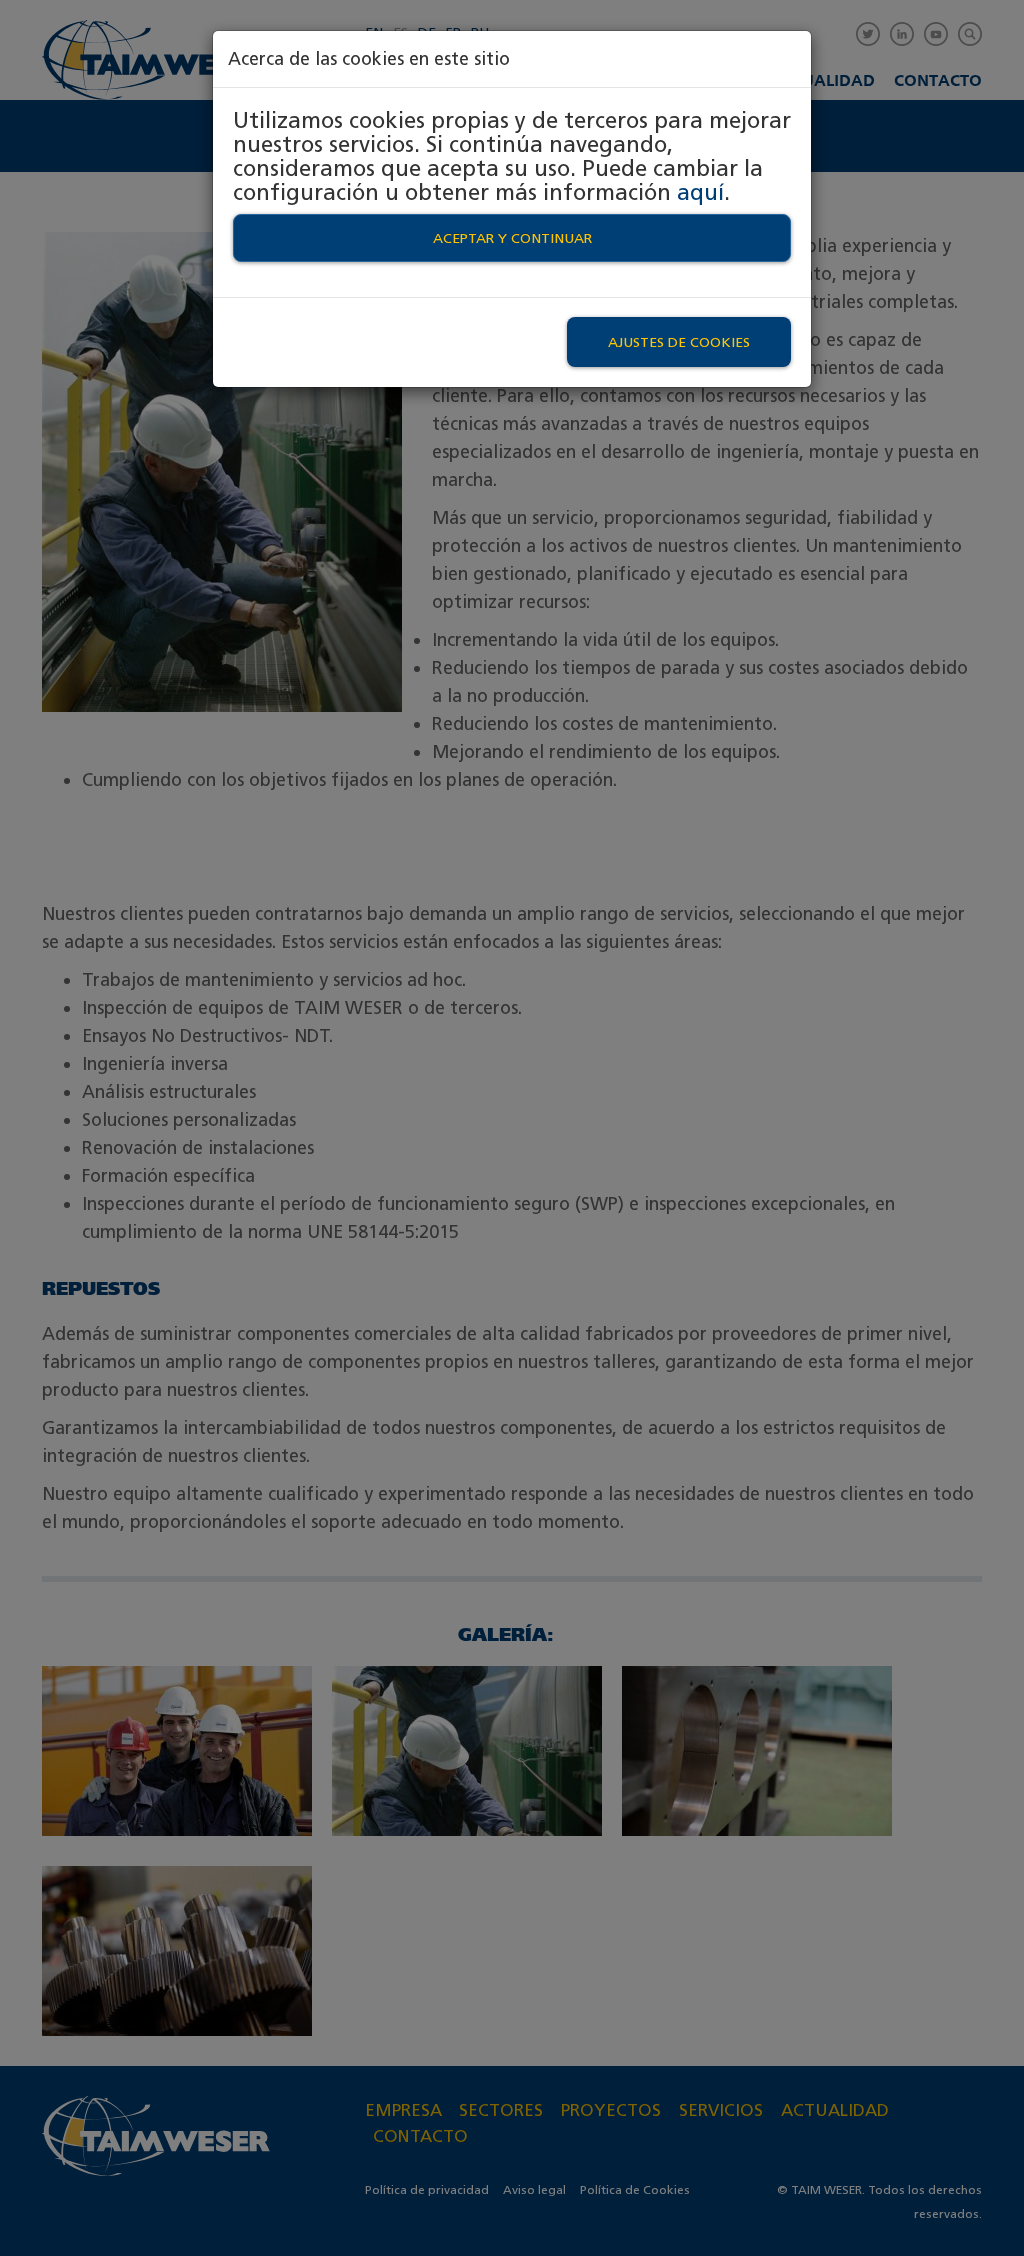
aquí (700, 192)
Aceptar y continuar (512, 238)
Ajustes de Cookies (679, 342)
